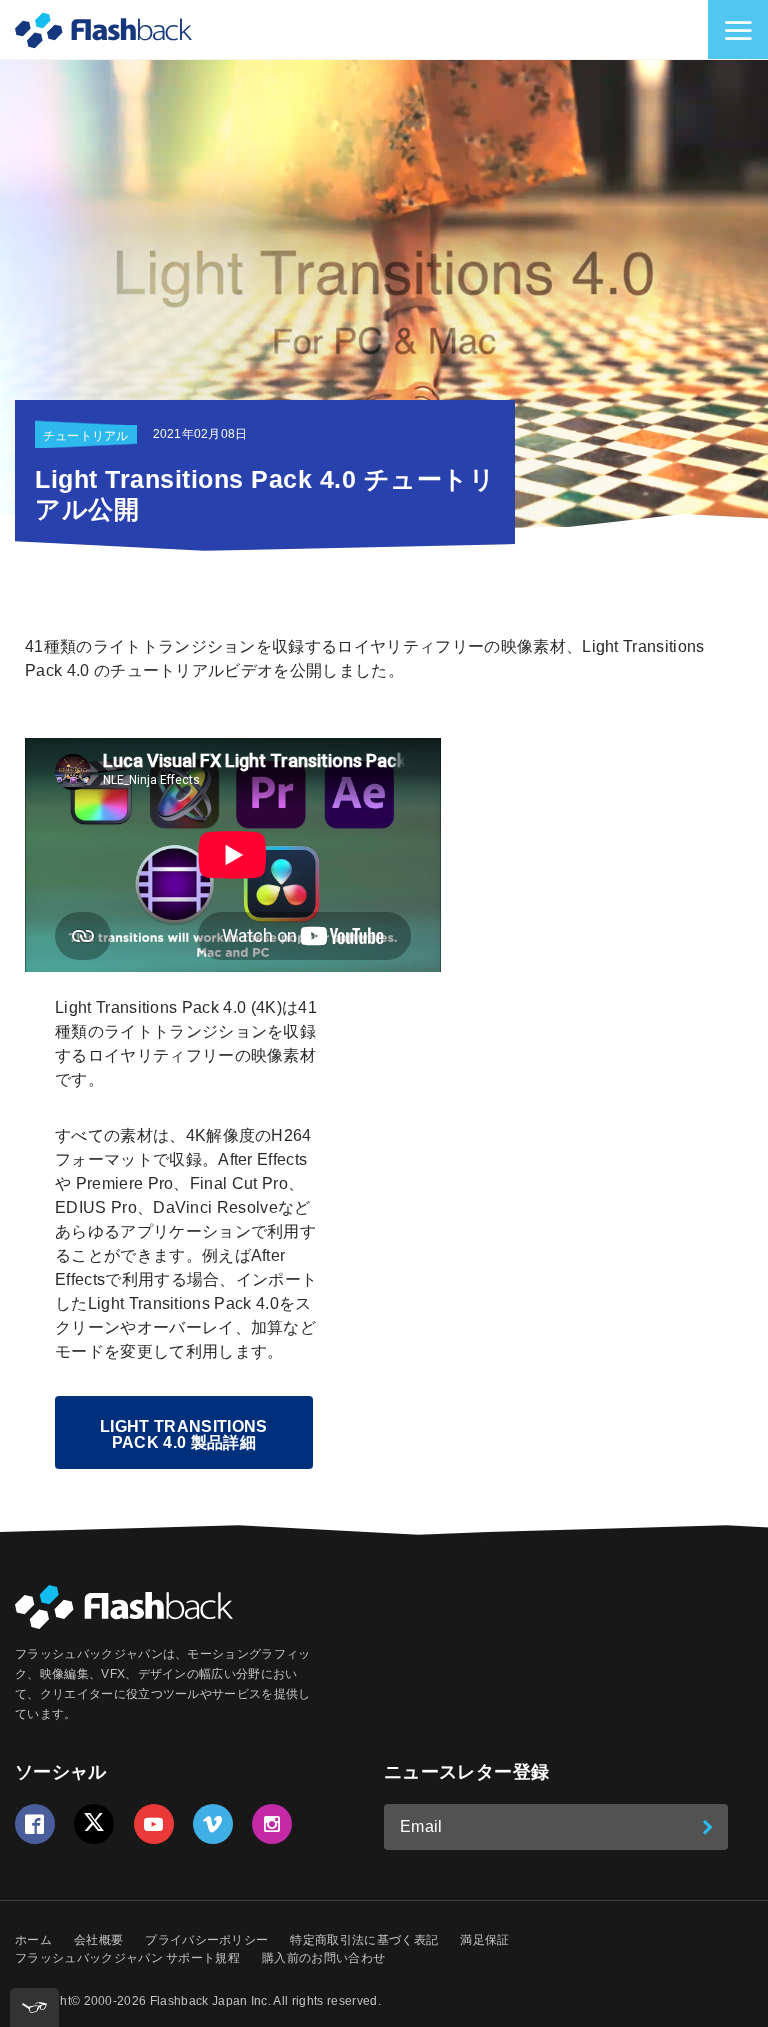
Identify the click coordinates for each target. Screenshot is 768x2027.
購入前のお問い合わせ (323, 1958)
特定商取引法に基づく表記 (364, 1940)
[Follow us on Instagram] (272, 1824)
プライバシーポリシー (206, 1940)
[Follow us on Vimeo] (213, 1824)
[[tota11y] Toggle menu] (34, 2007)
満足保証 (484, 1940)
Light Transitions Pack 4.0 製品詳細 (183, 1434)
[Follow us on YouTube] (154, 1824)
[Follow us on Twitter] (94, 1824)
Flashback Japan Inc (209, 2001)
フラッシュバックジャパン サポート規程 (127, 1958)
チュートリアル (86, 436)
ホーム (33, 1940)
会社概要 (98, 1940)
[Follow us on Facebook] (35, 1824)
